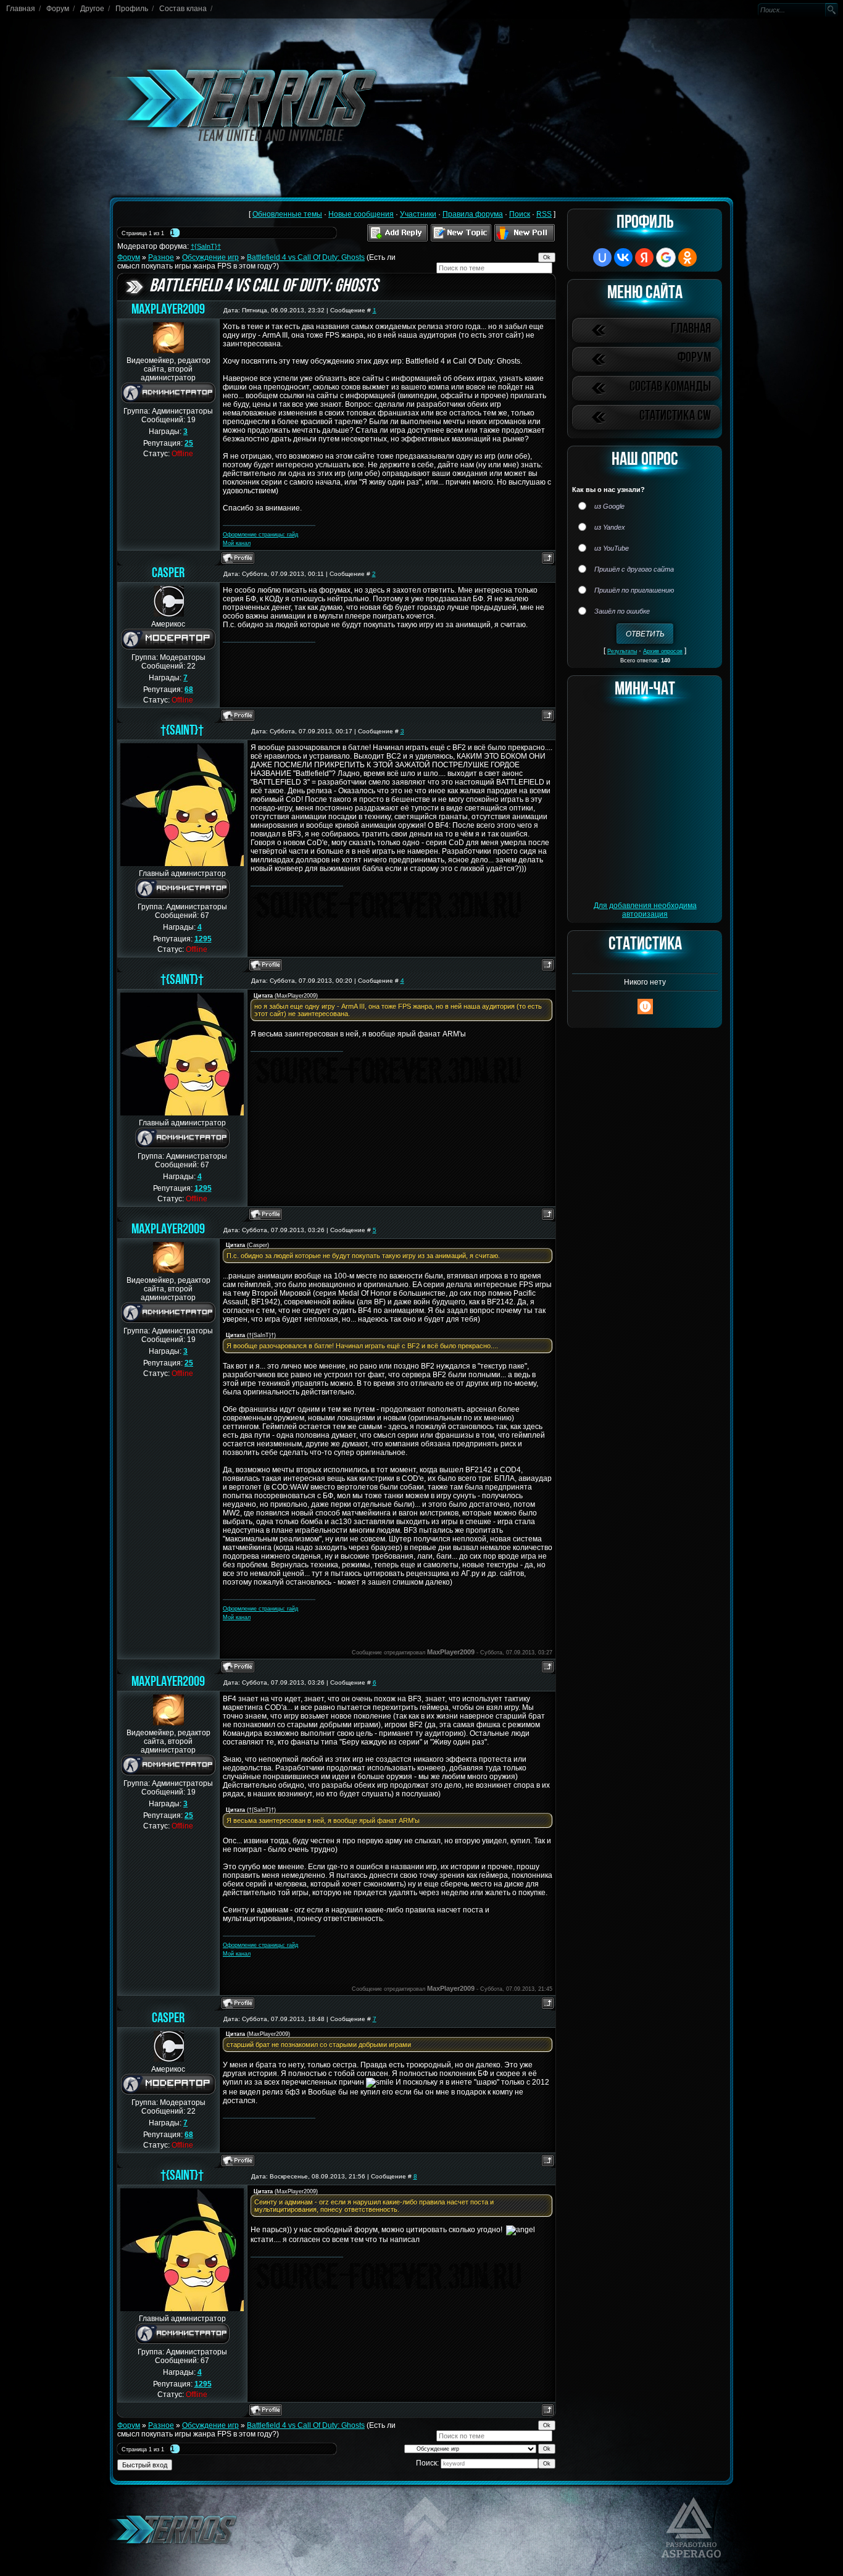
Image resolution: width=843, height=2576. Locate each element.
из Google (609, 506)
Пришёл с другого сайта (634, 569)
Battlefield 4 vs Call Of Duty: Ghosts (306, 257)
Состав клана (183, 9)
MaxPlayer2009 (168, 310)
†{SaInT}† (206, 246)
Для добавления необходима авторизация (645, 910)
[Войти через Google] (666, 257)
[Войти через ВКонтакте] (623, 257)
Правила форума (473, 214)
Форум (58, 9)
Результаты (622, 651)
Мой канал (237, 543)
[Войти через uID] (602, 257)
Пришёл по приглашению (634, 590)
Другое (92, 9)
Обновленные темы (287, 214)
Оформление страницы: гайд (260, 535)
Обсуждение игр (210, 257)
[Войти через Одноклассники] (687, 257)
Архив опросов (663, 651)
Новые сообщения (361, 214)
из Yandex (610, 527)
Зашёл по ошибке (622, 611)
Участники (418, 214)
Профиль (132, 9)
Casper (168, 574)
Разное (161, 257)
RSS (544, 214)
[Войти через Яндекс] (644, 257)
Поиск (520, 214)
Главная (21, 9)
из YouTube (612, 548)
